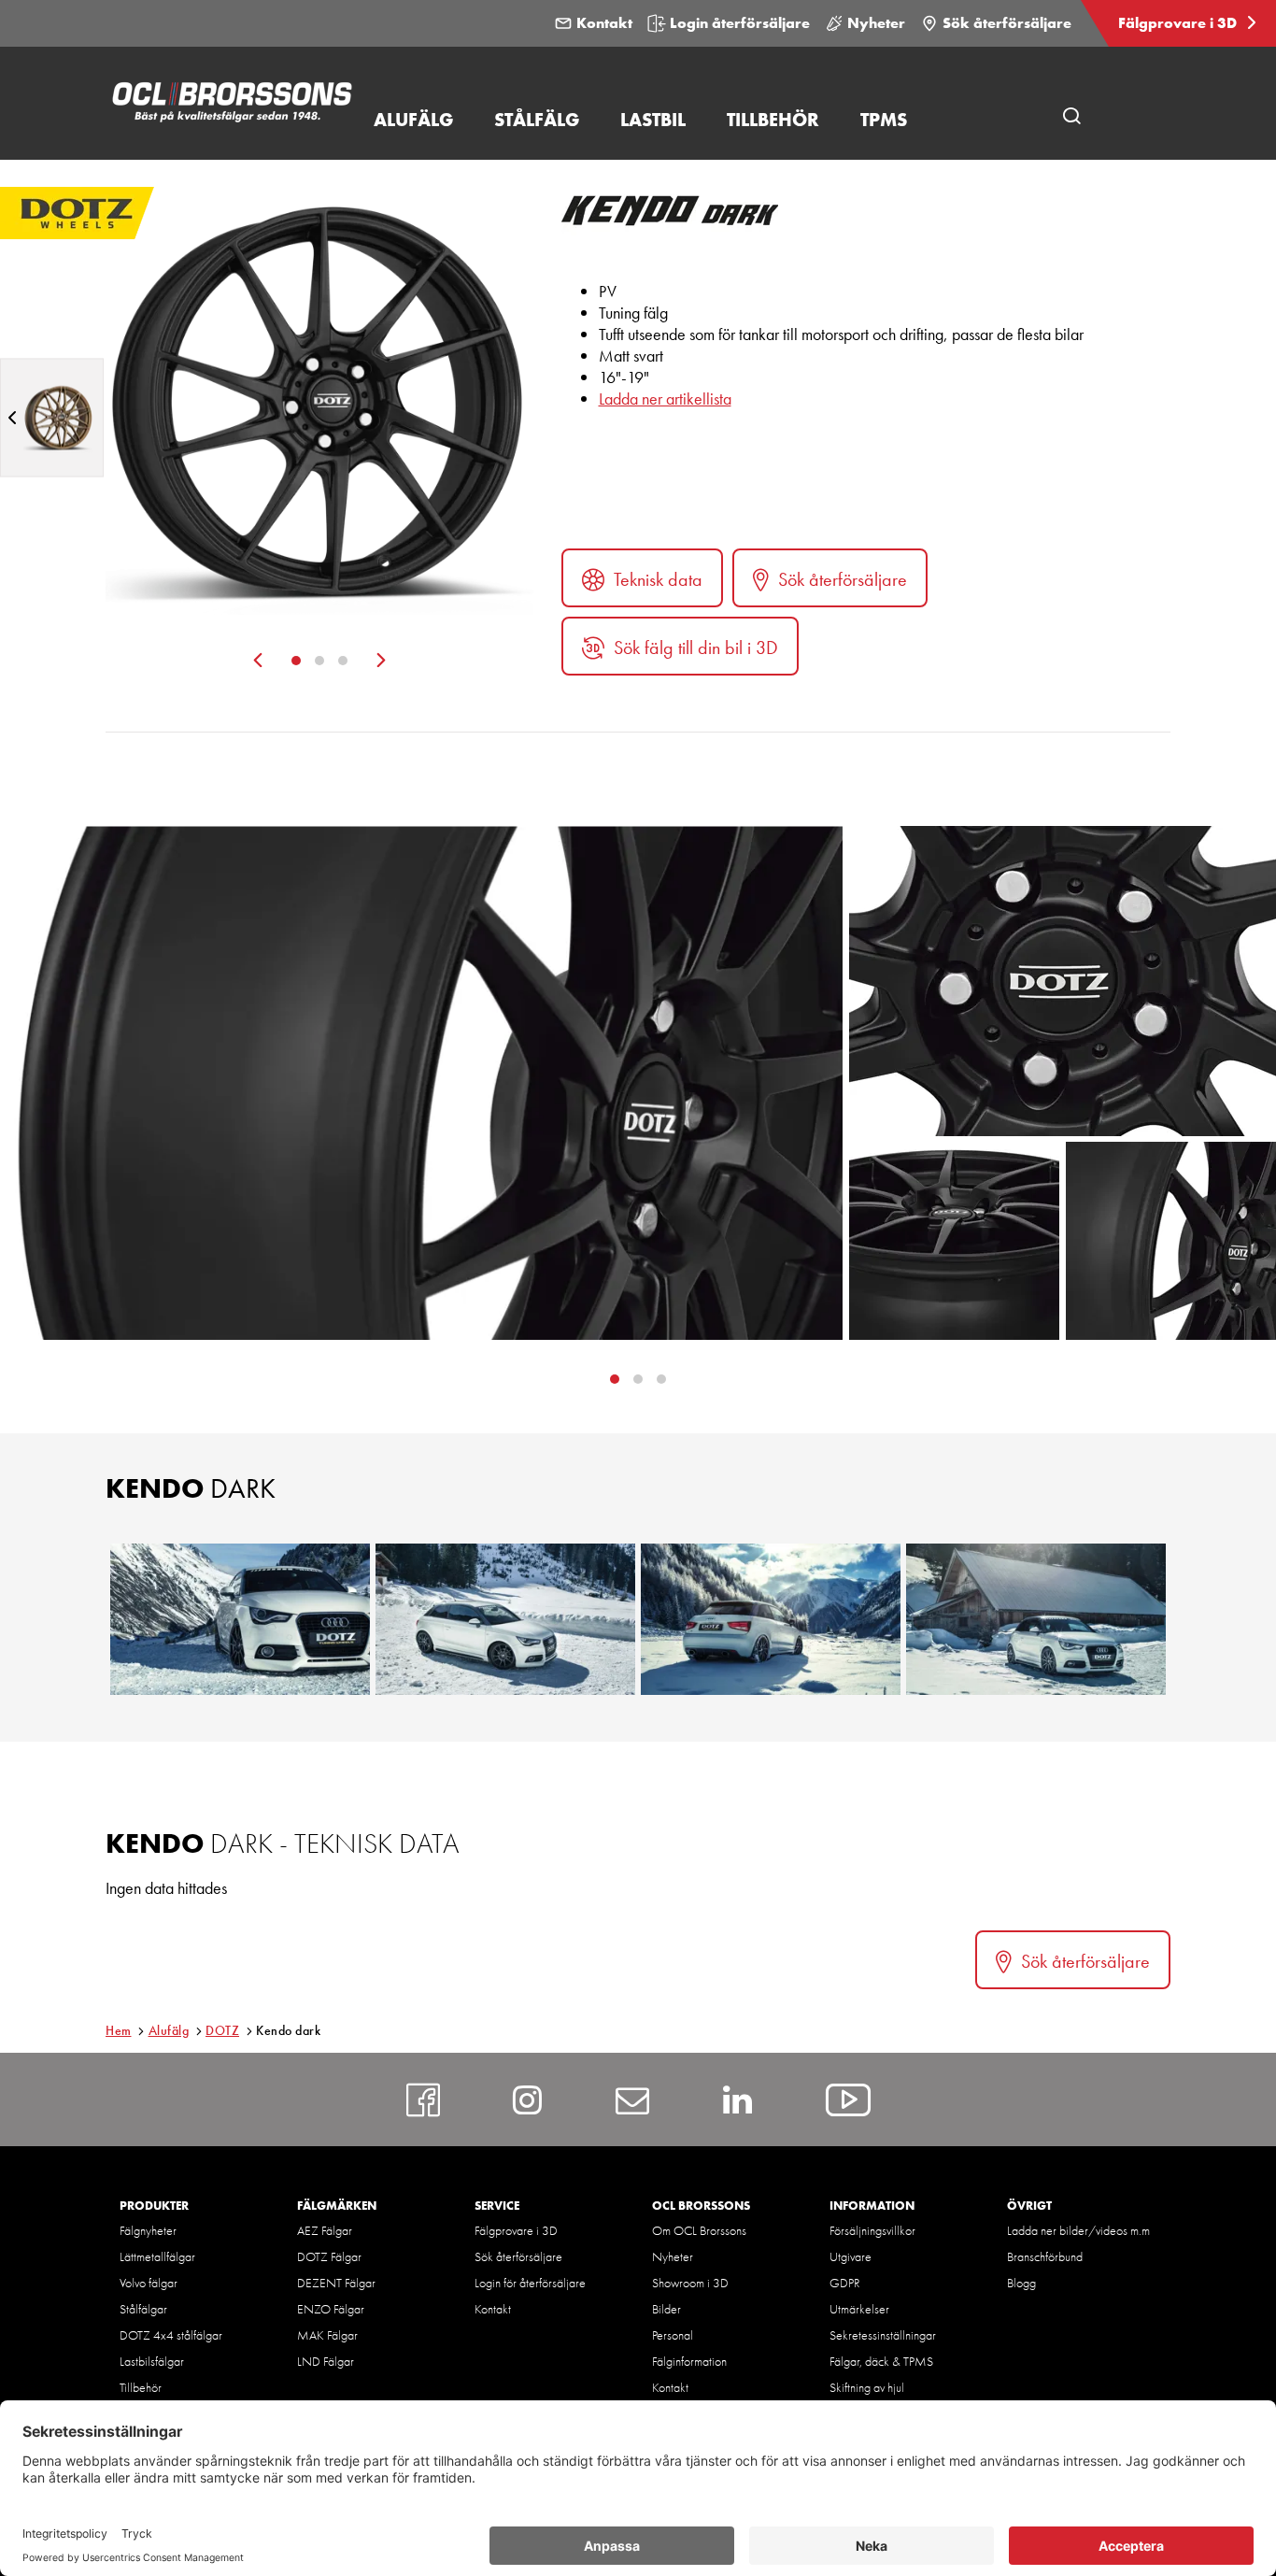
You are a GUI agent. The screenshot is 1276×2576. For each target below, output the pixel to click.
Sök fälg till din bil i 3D (696, 648)
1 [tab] (296, 661)
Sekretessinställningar (883, 2335)
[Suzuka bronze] (52, 417)
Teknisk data (658, 579)
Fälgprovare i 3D (1179, 23)
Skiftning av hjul (867, 2387)
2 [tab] (319, 661)
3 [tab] (343, 661)
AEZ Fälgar (325, 2230)
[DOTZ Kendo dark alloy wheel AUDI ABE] (771, 1619)
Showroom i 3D (690, 2283)
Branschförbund (1045, 2256)
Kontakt (604, 23)
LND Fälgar (326, 2361)
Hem (119, 2030)
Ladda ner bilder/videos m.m (1078, 2230)
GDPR (845, 2283)
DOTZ (222, 2030)
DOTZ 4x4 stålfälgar (171, 2335)
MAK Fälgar (327, 2335)
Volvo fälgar (149, 2283)
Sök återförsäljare (1007, 23)
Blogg (1021, 2283)
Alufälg (169, 2030)
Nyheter (876, 23)
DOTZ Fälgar (329, 2256)
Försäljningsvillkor (872, 2230)
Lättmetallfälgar (157, 2256)
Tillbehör (141, 2387)
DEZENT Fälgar (336, 2283)
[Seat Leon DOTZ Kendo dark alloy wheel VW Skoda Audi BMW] (505, 1619)
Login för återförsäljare (530, 2283)
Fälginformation (689, 2361)
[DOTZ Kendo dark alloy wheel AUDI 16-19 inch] (240, 1619)
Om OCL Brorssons (699, 2230)
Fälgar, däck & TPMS (881, 2361)
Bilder (666, 2309)
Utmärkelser (859, 2309)
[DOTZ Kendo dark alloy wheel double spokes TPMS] (1036, 1619)
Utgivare (851, 2256)
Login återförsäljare (740, 23)
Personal (673, 2335)
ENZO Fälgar (331, 2309)
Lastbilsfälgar (152, 2361)
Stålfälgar (143, 2309)
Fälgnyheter (148, 2230)
